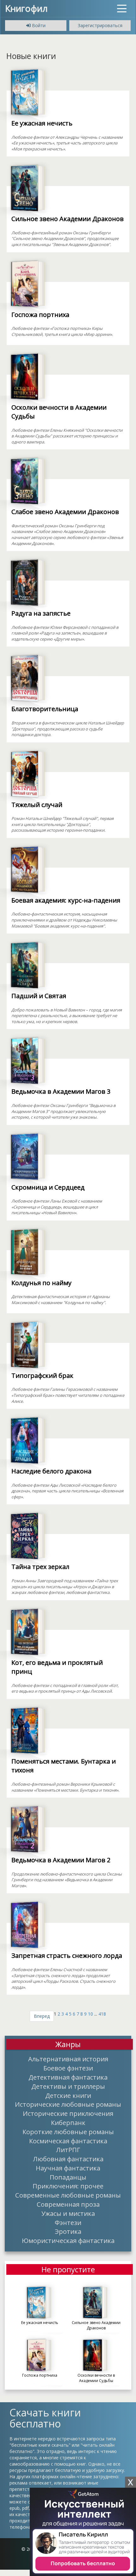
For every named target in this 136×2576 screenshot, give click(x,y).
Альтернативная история (68, 2059)
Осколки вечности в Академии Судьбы (59, 412)
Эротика (68, 2231)
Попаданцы (68, 2177)
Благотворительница (45, 709)
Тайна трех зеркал (40, 1567)
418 (102, 2014)
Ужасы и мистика (68, 2213)
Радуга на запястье (41, 613)
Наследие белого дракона (51, 1471)
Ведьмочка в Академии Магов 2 (61, 1860)
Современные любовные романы (68, 2195)
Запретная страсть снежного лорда (67, 1955)
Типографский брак (42, 1376)
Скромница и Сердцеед (48, 1187)
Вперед (42, 2016)
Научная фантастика (68, 2168)
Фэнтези (68, 2222)
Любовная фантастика (68, 2159)
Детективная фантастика (68, 2077)
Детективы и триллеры (68, 2086)
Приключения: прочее (68, 2186)
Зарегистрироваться (100, 25)
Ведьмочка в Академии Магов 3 (61, 1091)
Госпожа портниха (40, 315)
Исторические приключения (68, 2113)
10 (90, 2014)
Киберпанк (68, 2122)
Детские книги (68, 2095)
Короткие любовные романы (68, 2132)
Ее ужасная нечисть (42, 123)
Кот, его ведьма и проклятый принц (57, 1667)
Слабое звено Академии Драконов (65, 512)
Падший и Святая (39, 996)
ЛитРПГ (68, 2150)
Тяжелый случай (37, 805)
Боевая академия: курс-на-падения (66, 900)
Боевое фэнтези (68, 2068)
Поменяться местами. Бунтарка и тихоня (64, 1766)
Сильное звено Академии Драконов (68, 219)
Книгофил (26, 8)
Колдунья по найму (41, 1283)
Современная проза (68, 2204)
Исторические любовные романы (68, 2104)
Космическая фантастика (68, 2141)
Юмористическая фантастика (68, 2240)
